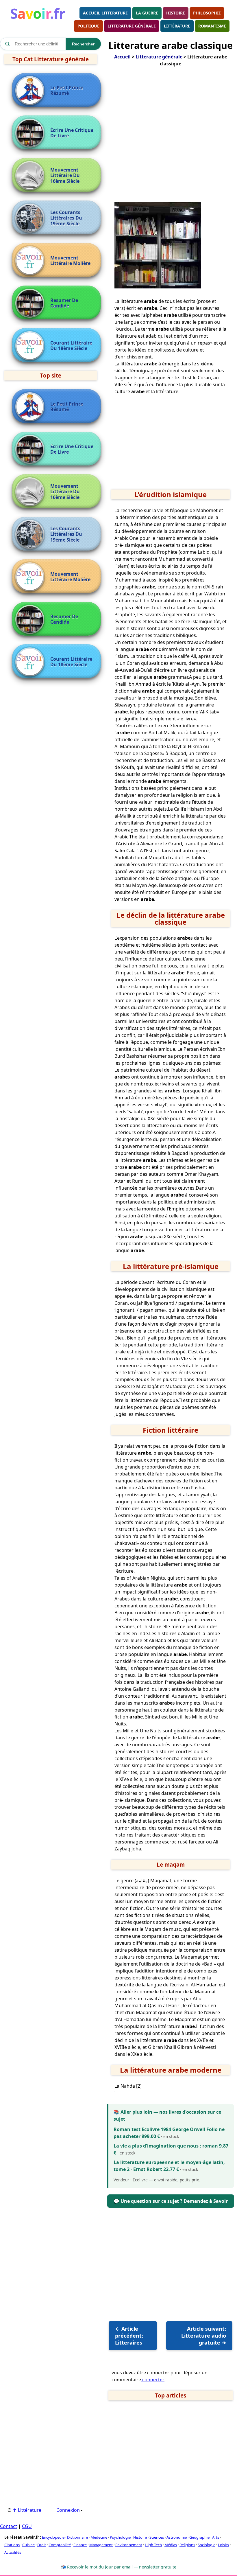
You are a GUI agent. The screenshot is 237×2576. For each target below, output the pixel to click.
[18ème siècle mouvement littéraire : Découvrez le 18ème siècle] (31, 346)
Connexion (68, 2510)
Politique (88, 26)
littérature (177, 26)
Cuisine (28, 2545)
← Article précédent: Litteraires (129, 2336)
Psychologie (120, 2537)
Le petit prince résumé (67, 91)
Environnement (129, 2545)
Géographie (199, 2537)
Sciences (157, 2537)
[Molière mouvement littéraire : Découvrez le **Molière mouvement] (31, 261)
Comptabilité (60, 2545)
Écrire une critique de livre (72, 133)
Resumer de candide (64, 303)
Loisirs (223, 2545)
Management (101, 2545)
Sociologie (207, 2545)
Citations (12, 2545)
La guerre (147, 13)
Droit (42, 2545)
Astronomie (177, 2537)
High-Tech (153, 2545)
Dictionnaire (77, 2537)
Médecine (99, 2537)
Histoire (176, 13)
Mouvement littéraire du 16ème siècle (65, 176)
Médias (171, 2545)
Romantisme (212, 26)
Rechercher (83, 44)
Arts (216, 2537)
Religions (187, 2545)
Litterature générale (132, 26)
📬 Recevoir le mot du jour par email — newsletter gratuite (118, 2567)
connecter (153, 2380)
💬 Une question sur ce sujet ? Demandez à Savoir (171, 2201)
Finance (80, 2545)
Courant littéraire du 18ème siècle (71, 346)
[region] (171, 137)
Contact (9, 2526)
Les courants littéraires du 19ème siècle (66, 218)
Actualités (13, 2552)
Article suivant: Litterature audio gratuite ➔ (204, 2336)
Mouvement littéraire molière (70, 261)
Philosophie (207, 13)
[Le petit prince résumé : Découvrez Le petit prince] (31, 91)
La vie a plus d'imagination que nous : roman (166, 2146)
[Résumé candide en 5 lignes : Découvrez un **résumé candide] (31, 303)
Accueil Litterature (105, 13)
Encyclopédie (53, 2537)
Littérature (27, 2510)
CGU (27, 2526)
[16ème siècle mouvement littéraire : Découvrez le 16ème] (31, 176)
